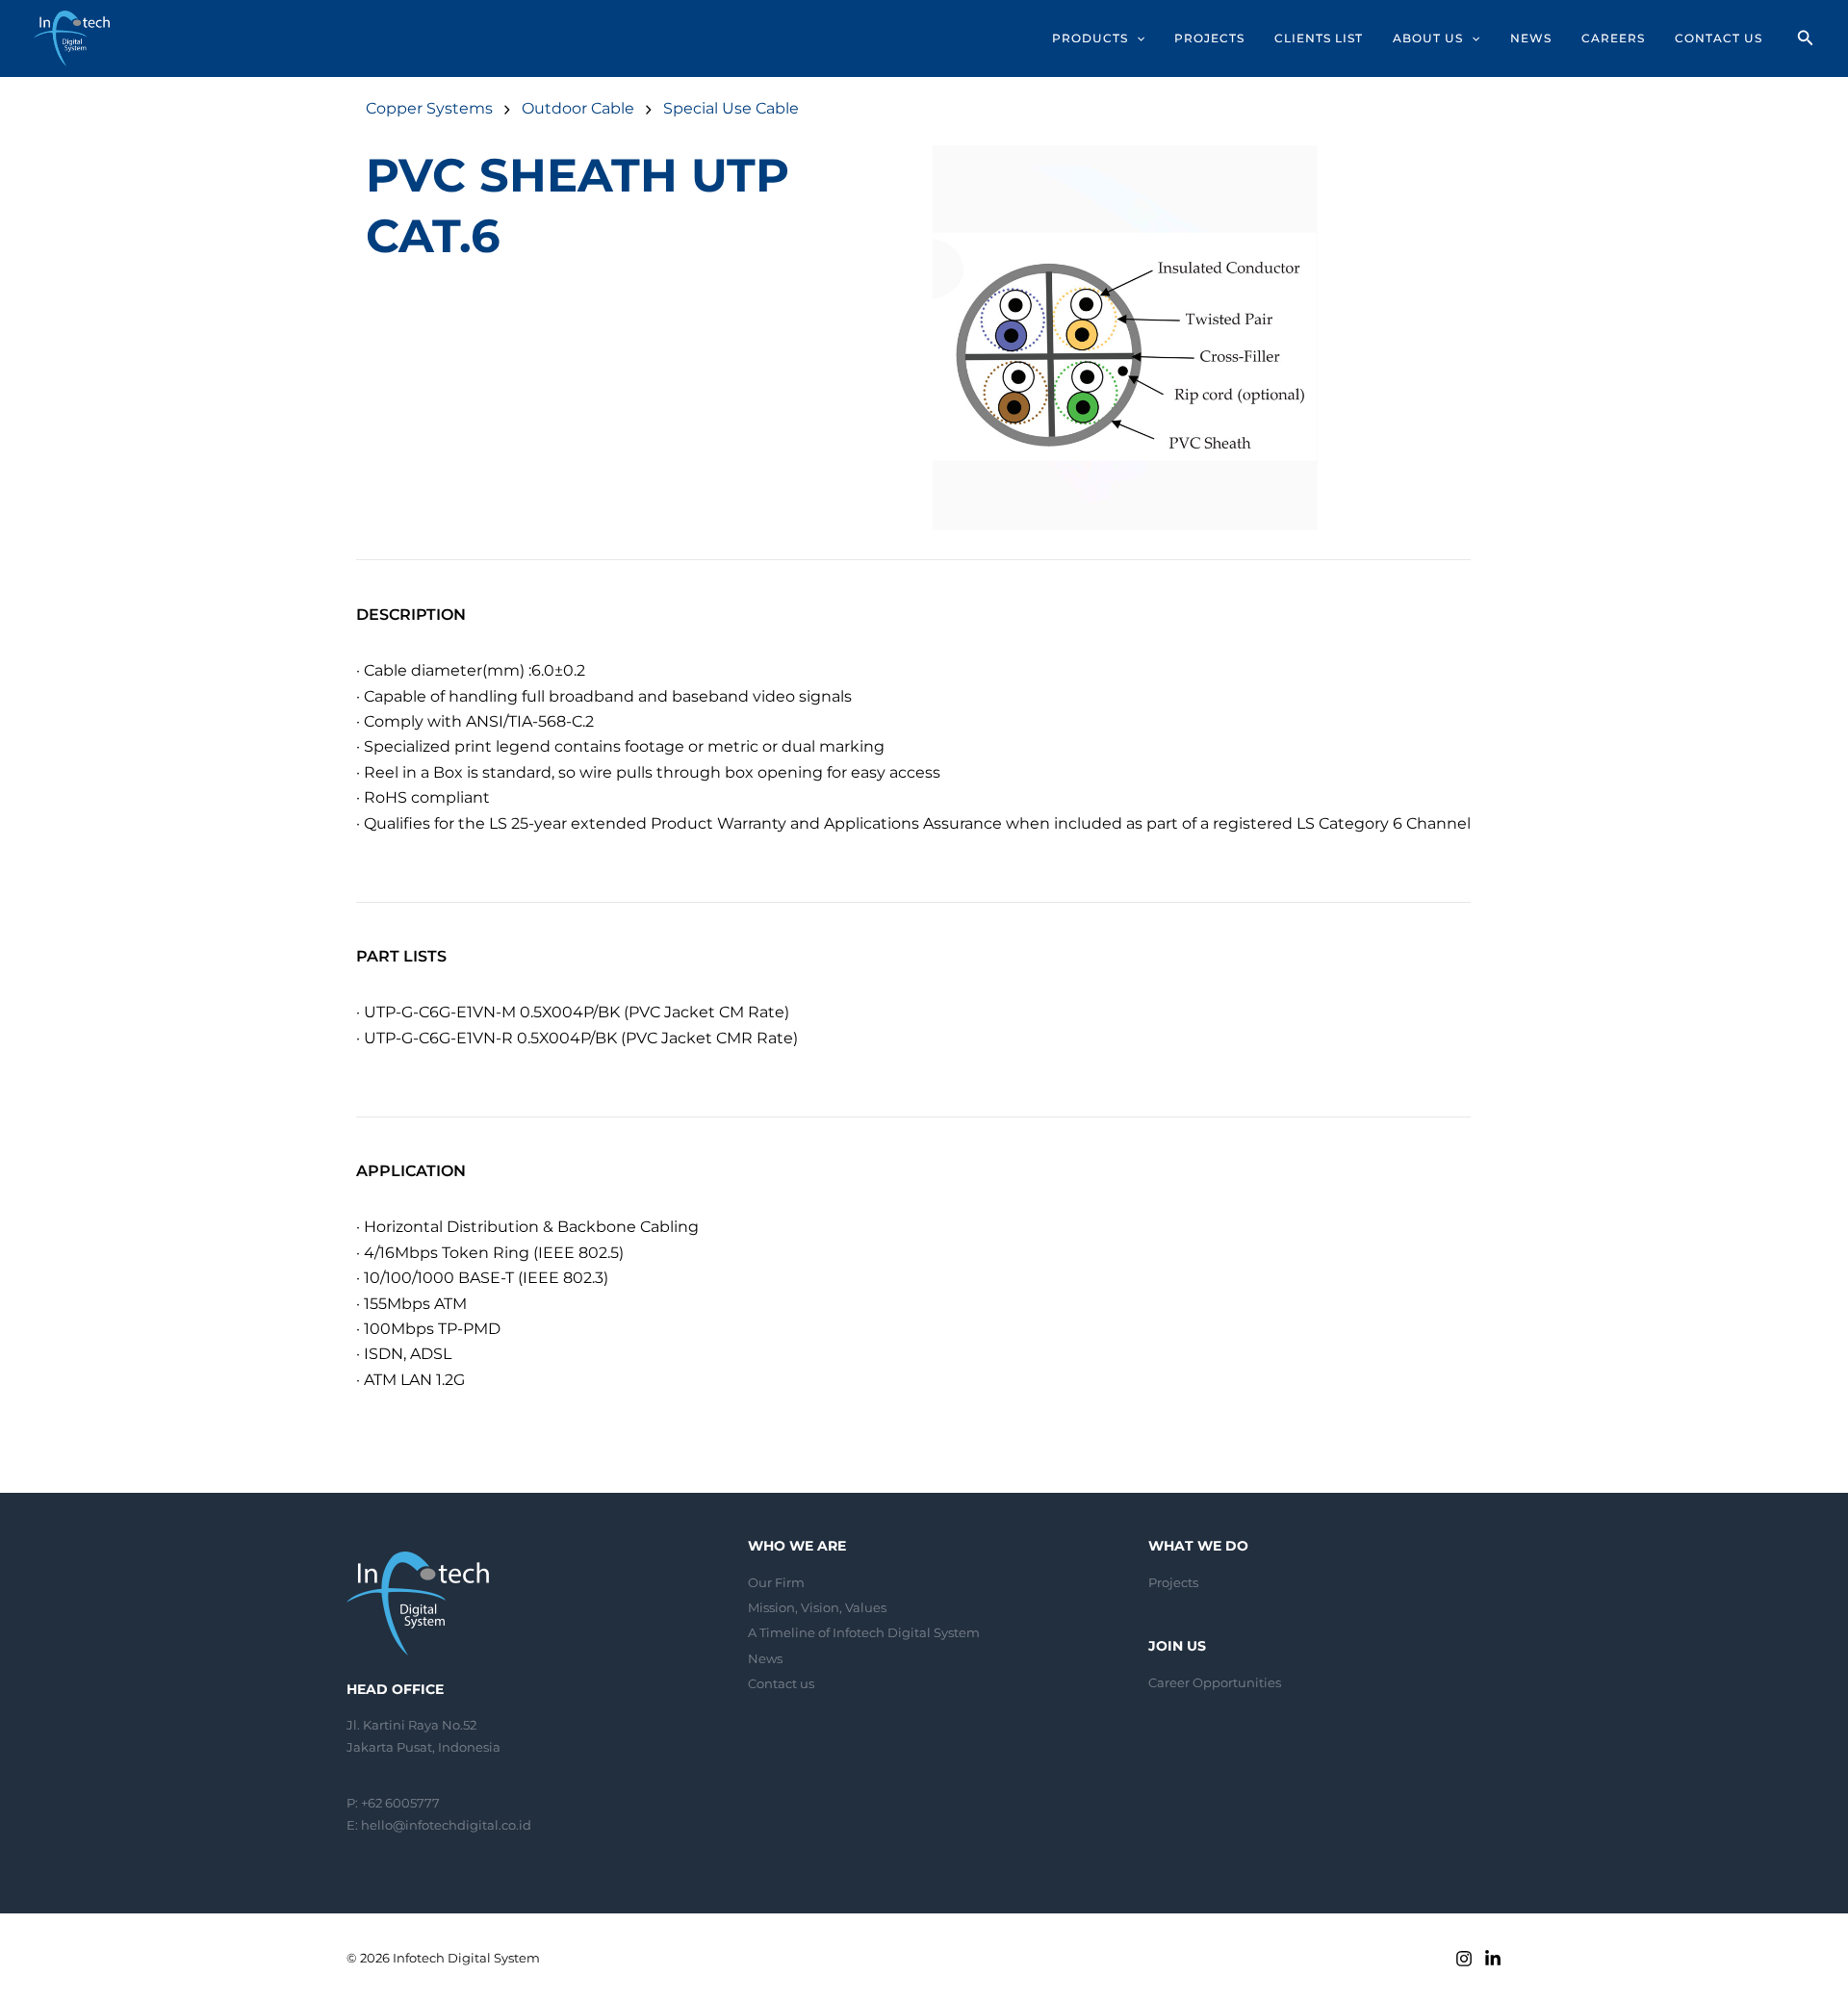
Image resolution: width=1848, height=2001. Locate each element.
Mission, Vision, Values (817, 1607)
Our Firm (776, 1582)
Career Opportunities (1215, 1682)
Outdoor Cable (578, 108)
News (765, 1658)
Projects (1173, 1582)
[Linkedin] (1493, 1959)
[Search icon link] (1806, 40)
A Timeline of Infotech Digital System (864, 1632)
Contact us (781, 1683)
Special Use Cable (731, 108)
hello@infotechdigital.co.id (446, 1825)
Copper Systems (429, 108)
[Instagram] (1464, 1959)
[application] (1136, 38)
